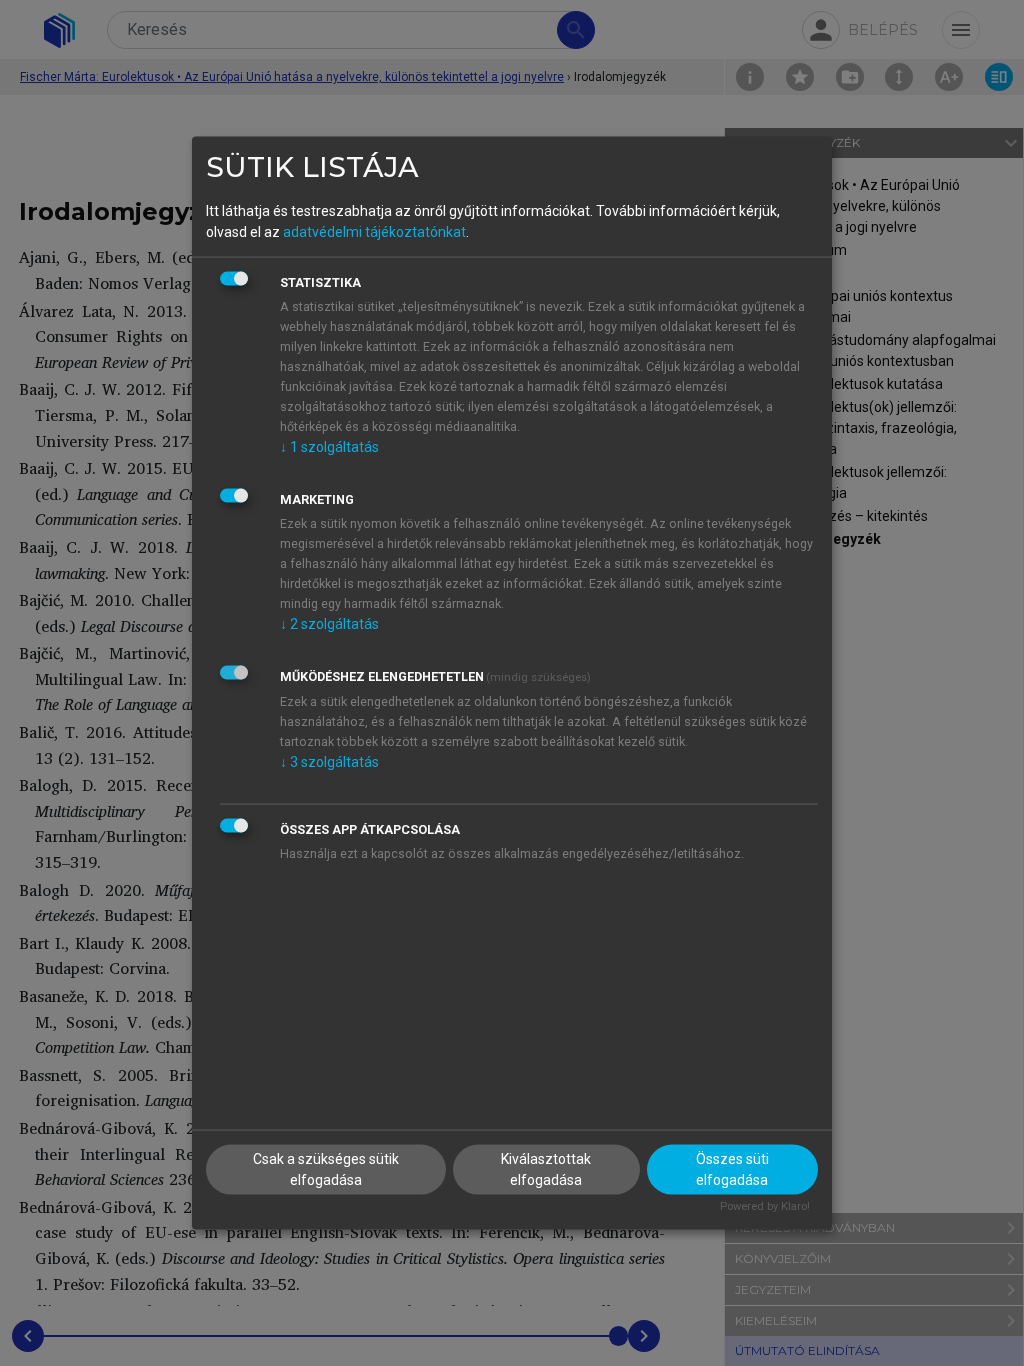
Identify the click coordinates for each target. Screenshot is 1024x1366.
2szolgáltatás (329, 623)
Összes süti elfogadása (732, 1169)
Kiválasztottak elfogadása (546, 1169)
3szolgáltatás (329, 761)
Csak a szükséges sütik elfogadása (326, 1169)
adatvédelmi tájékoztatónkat (374, 231)
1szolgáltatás (329, 446)
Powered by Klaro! (765, 1206)
